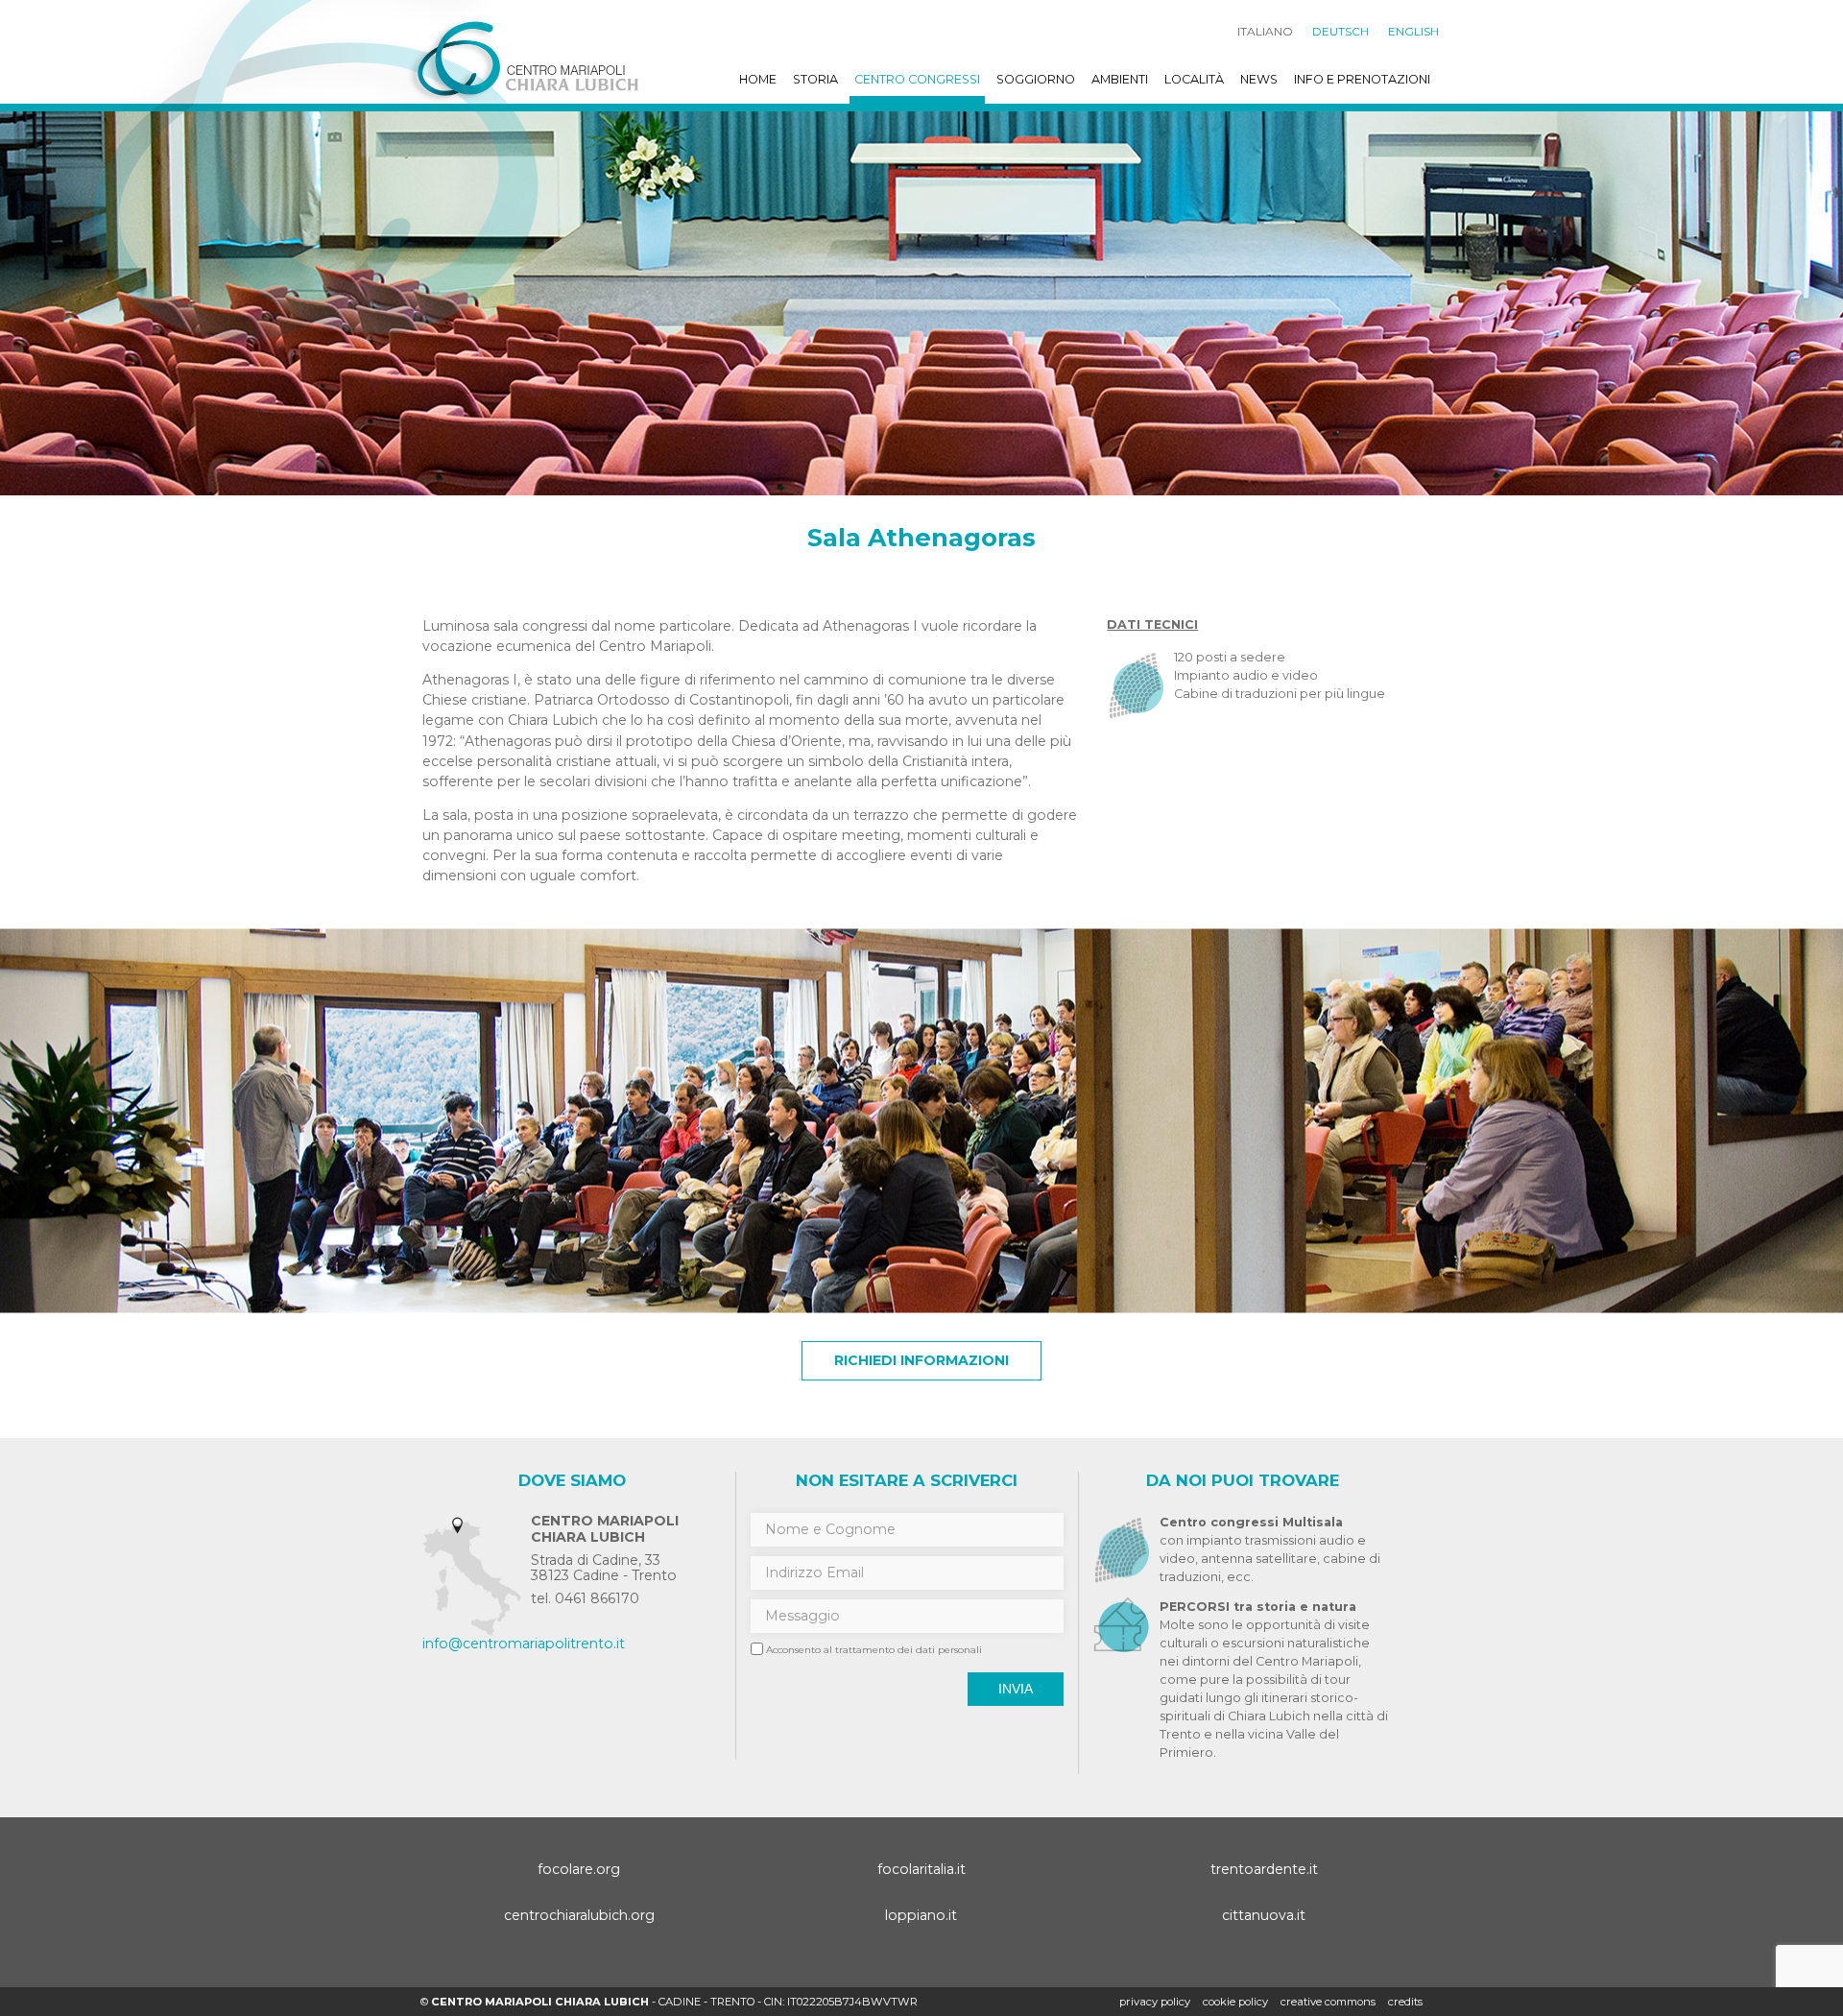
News (1259, 79)
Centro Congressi (917, 79)
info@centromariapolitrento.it (524, 1644)
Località (1194, 79)
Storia (815, 79)
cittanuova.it (1264, 1915)
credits (1405, 2002)
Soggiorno (1036, 79)
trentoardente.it (1264, 1869)
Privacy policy (1155, 2002)
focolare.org (579, 1869)
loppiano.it (921, 1915)
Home (758, 79)
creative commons (1328, 2002)
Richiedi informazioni (921, 1360)
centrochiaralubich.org (579, 1915)
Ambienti (1120, 79)
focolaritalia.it (921, 1869)
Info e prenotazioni (1362, 79)
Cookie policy (1235, 2002)
